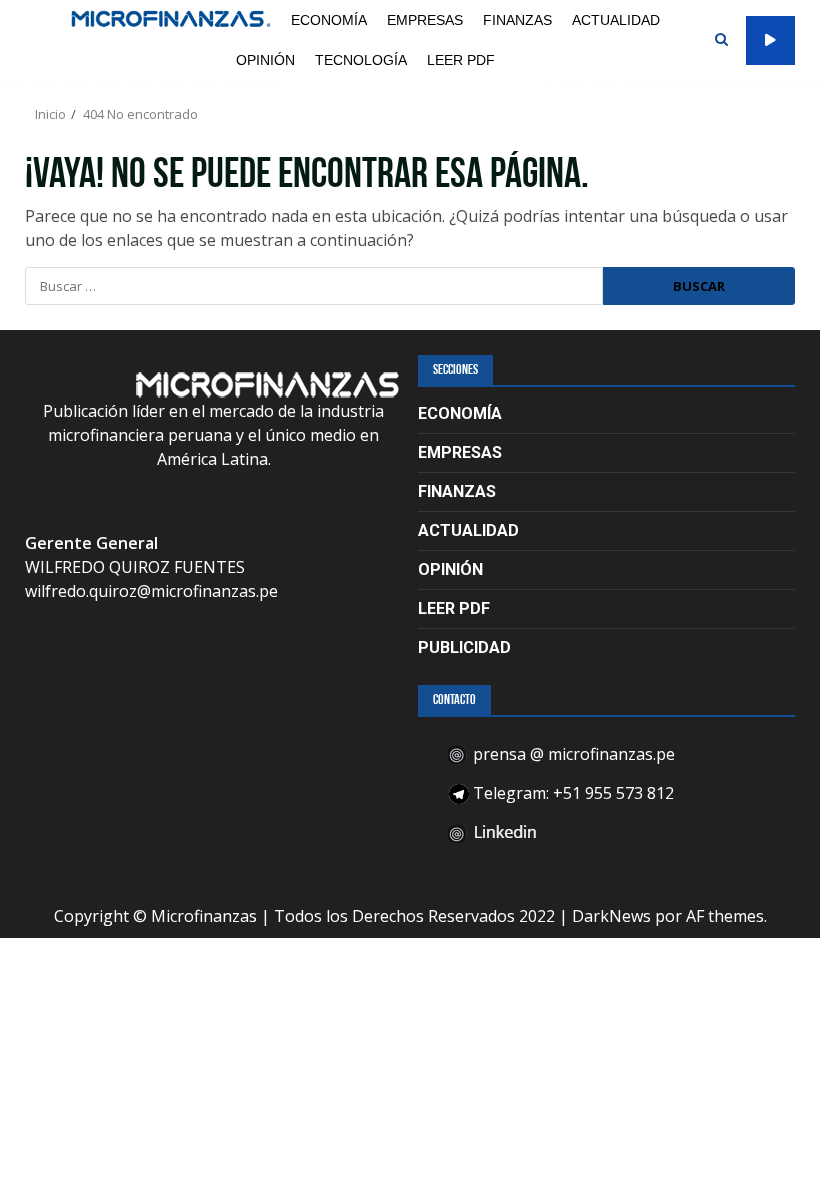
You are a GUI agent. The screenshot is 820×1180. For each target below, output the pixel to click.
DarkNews (611, 916)
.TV (770, 40)
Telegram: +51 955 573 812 (571, 793)
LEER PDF (461, 60)
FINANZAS (517, 20)
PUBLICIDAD (464, 647)
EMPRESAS (425, 20)
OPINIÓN (265, 60)
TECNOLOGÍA (361, 60)
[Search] (721, 40)
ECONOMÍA (329, 20)
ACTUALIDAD (616, 20)
